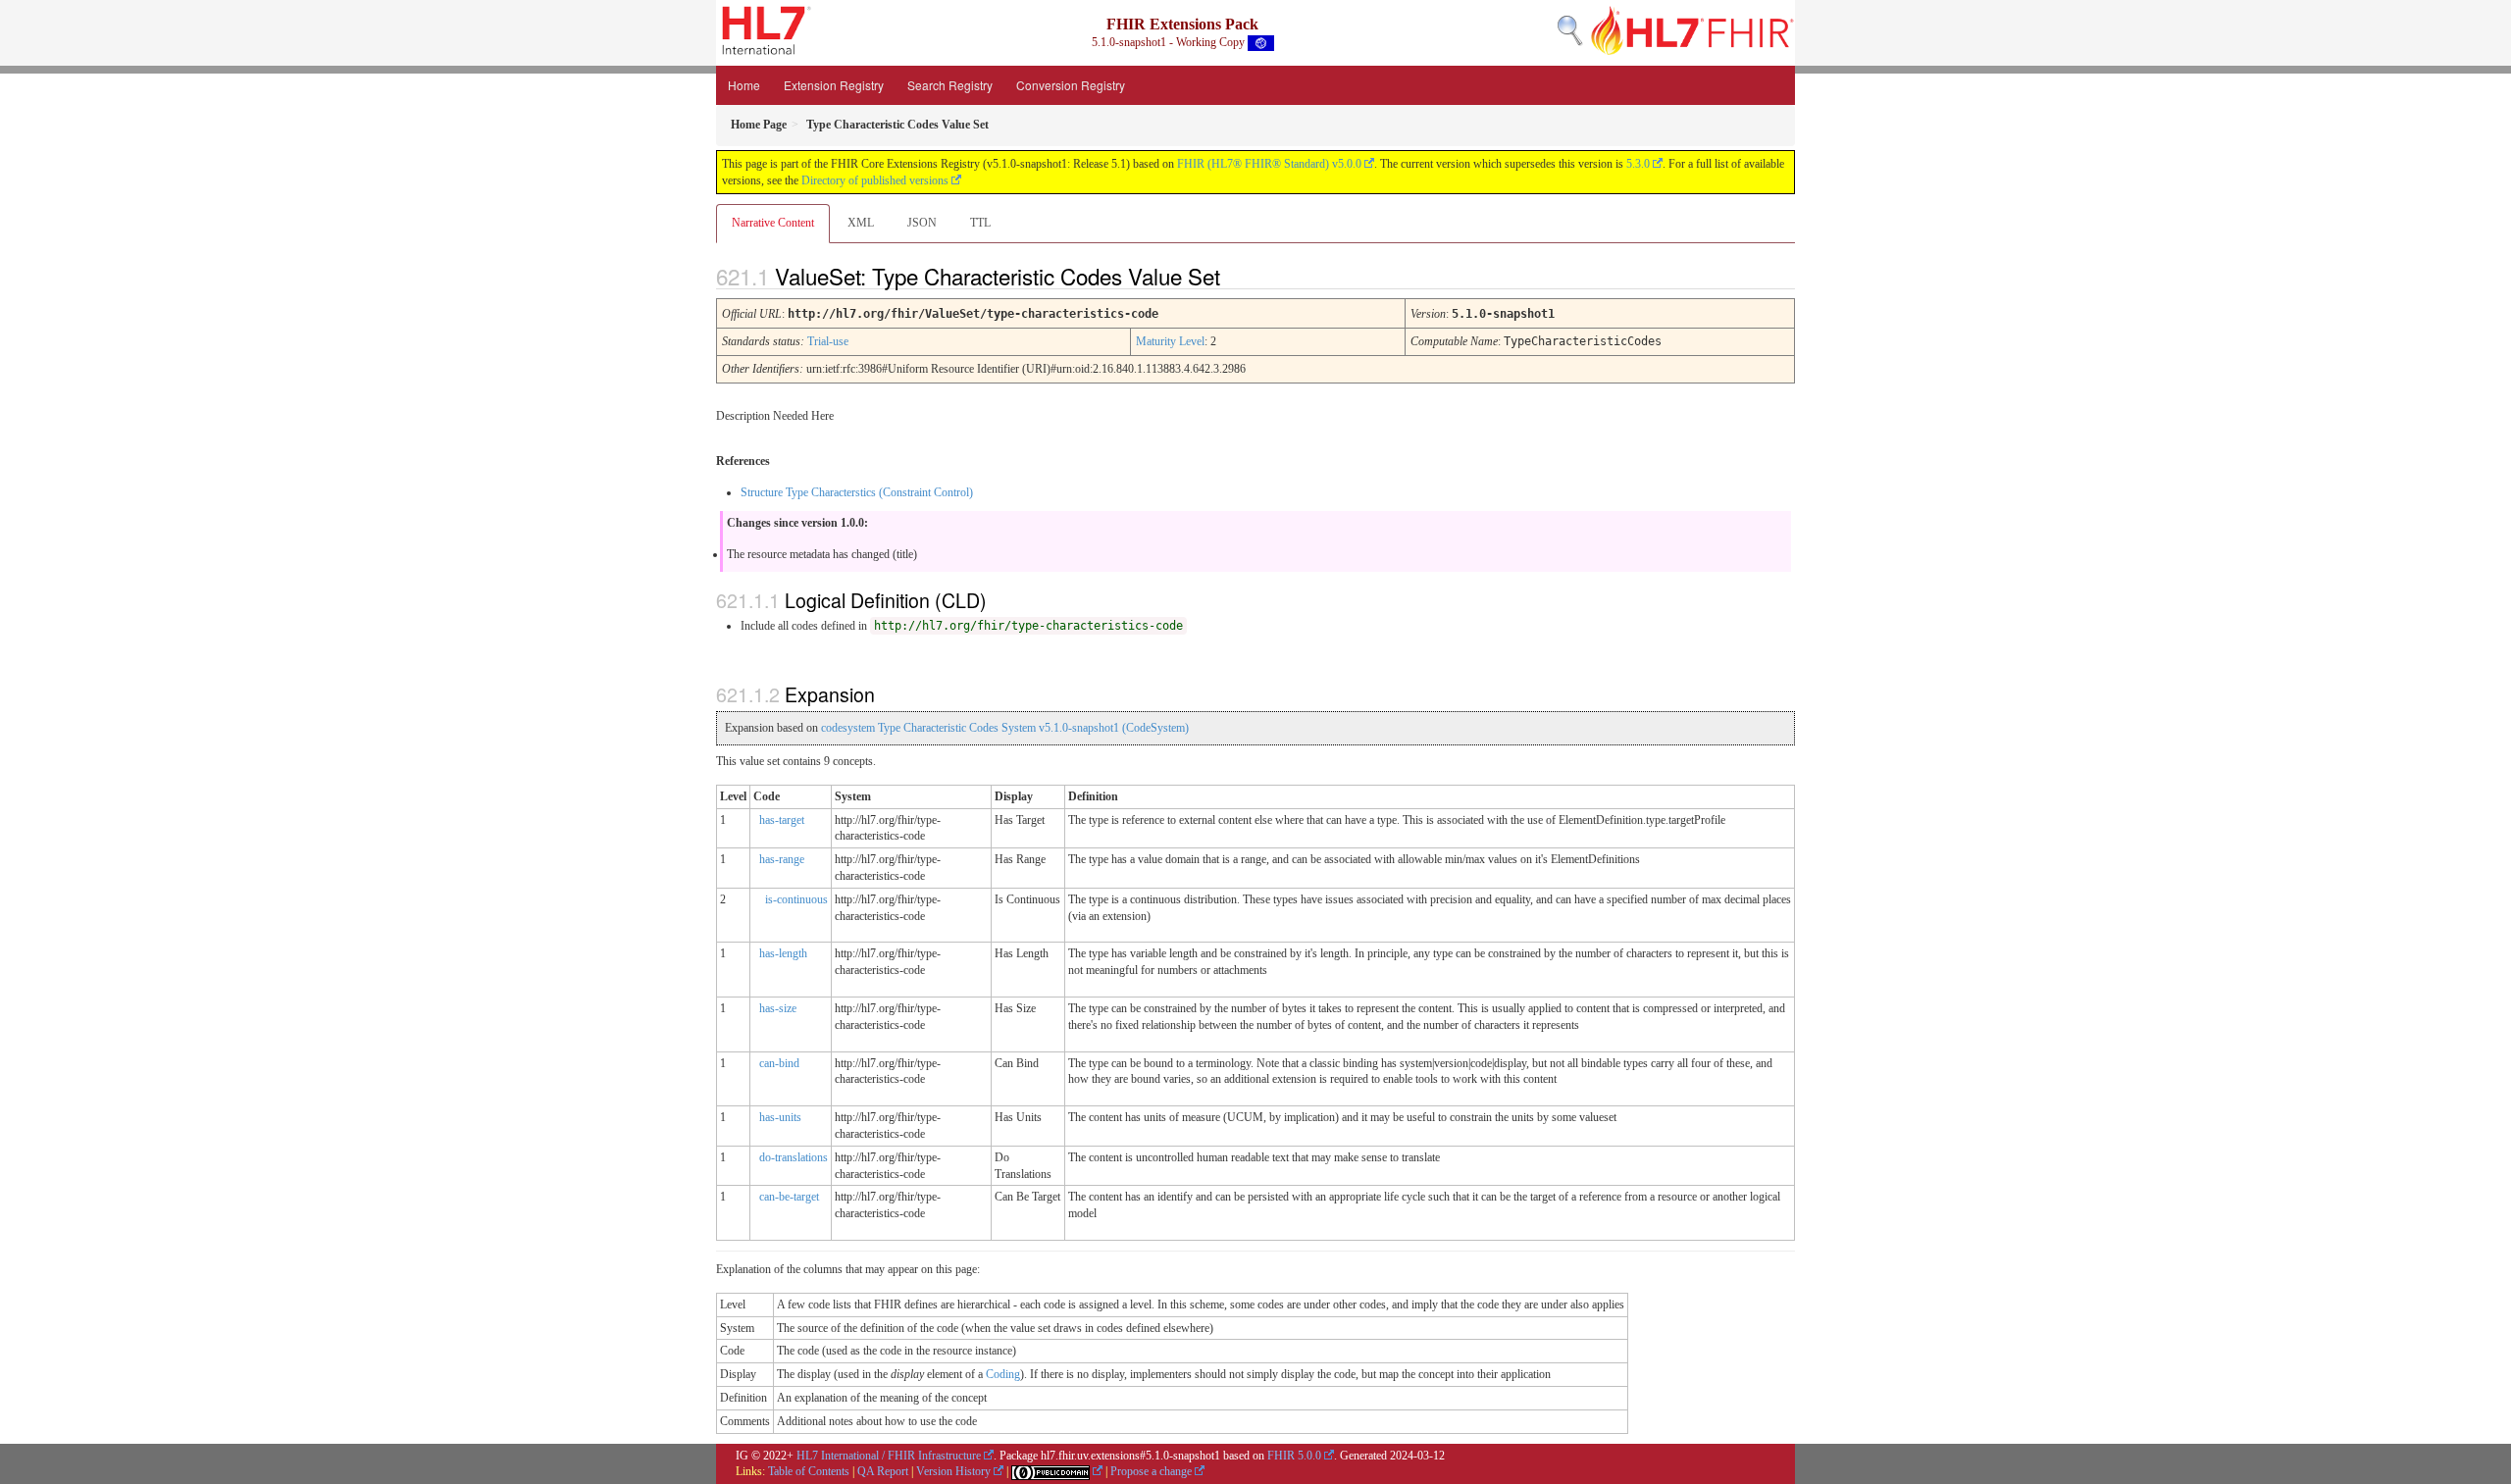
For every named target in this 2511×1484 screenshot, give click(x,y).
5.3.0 (1638, 164)
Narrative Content (773, 223)
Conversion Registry (1071, 85)
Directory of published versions (875, 180)
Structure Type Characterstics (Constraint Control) (857, 492)
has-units (780, 1117)
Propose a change (1151, 1471)
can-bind (779, 1063)
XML (861, 223)
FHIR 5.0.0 (1294, 1456)
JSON (922, 223)
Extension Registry (834, 85)
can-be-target (789, 1197)
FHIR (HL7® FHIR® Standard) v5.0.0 (1269, 164)
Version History (953, 1471)
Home (744, 85)
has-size (778, 1008)
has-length (783, 953)
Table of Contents (809, 1471)
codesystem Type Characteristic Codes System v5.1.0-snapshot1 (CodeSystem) (1005, 728)
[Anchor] (1237, 276)
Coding (1003, 1374)
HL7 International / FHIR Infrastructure (889, 1456)
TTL (980, 223)
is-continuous (796, 899)
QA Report (883, 1471)
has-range (782, 859)
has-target (782, 820)
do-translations (794, 1157)
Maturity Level (1170, 341)
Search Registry (950, 85)
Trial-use (828, 341)
